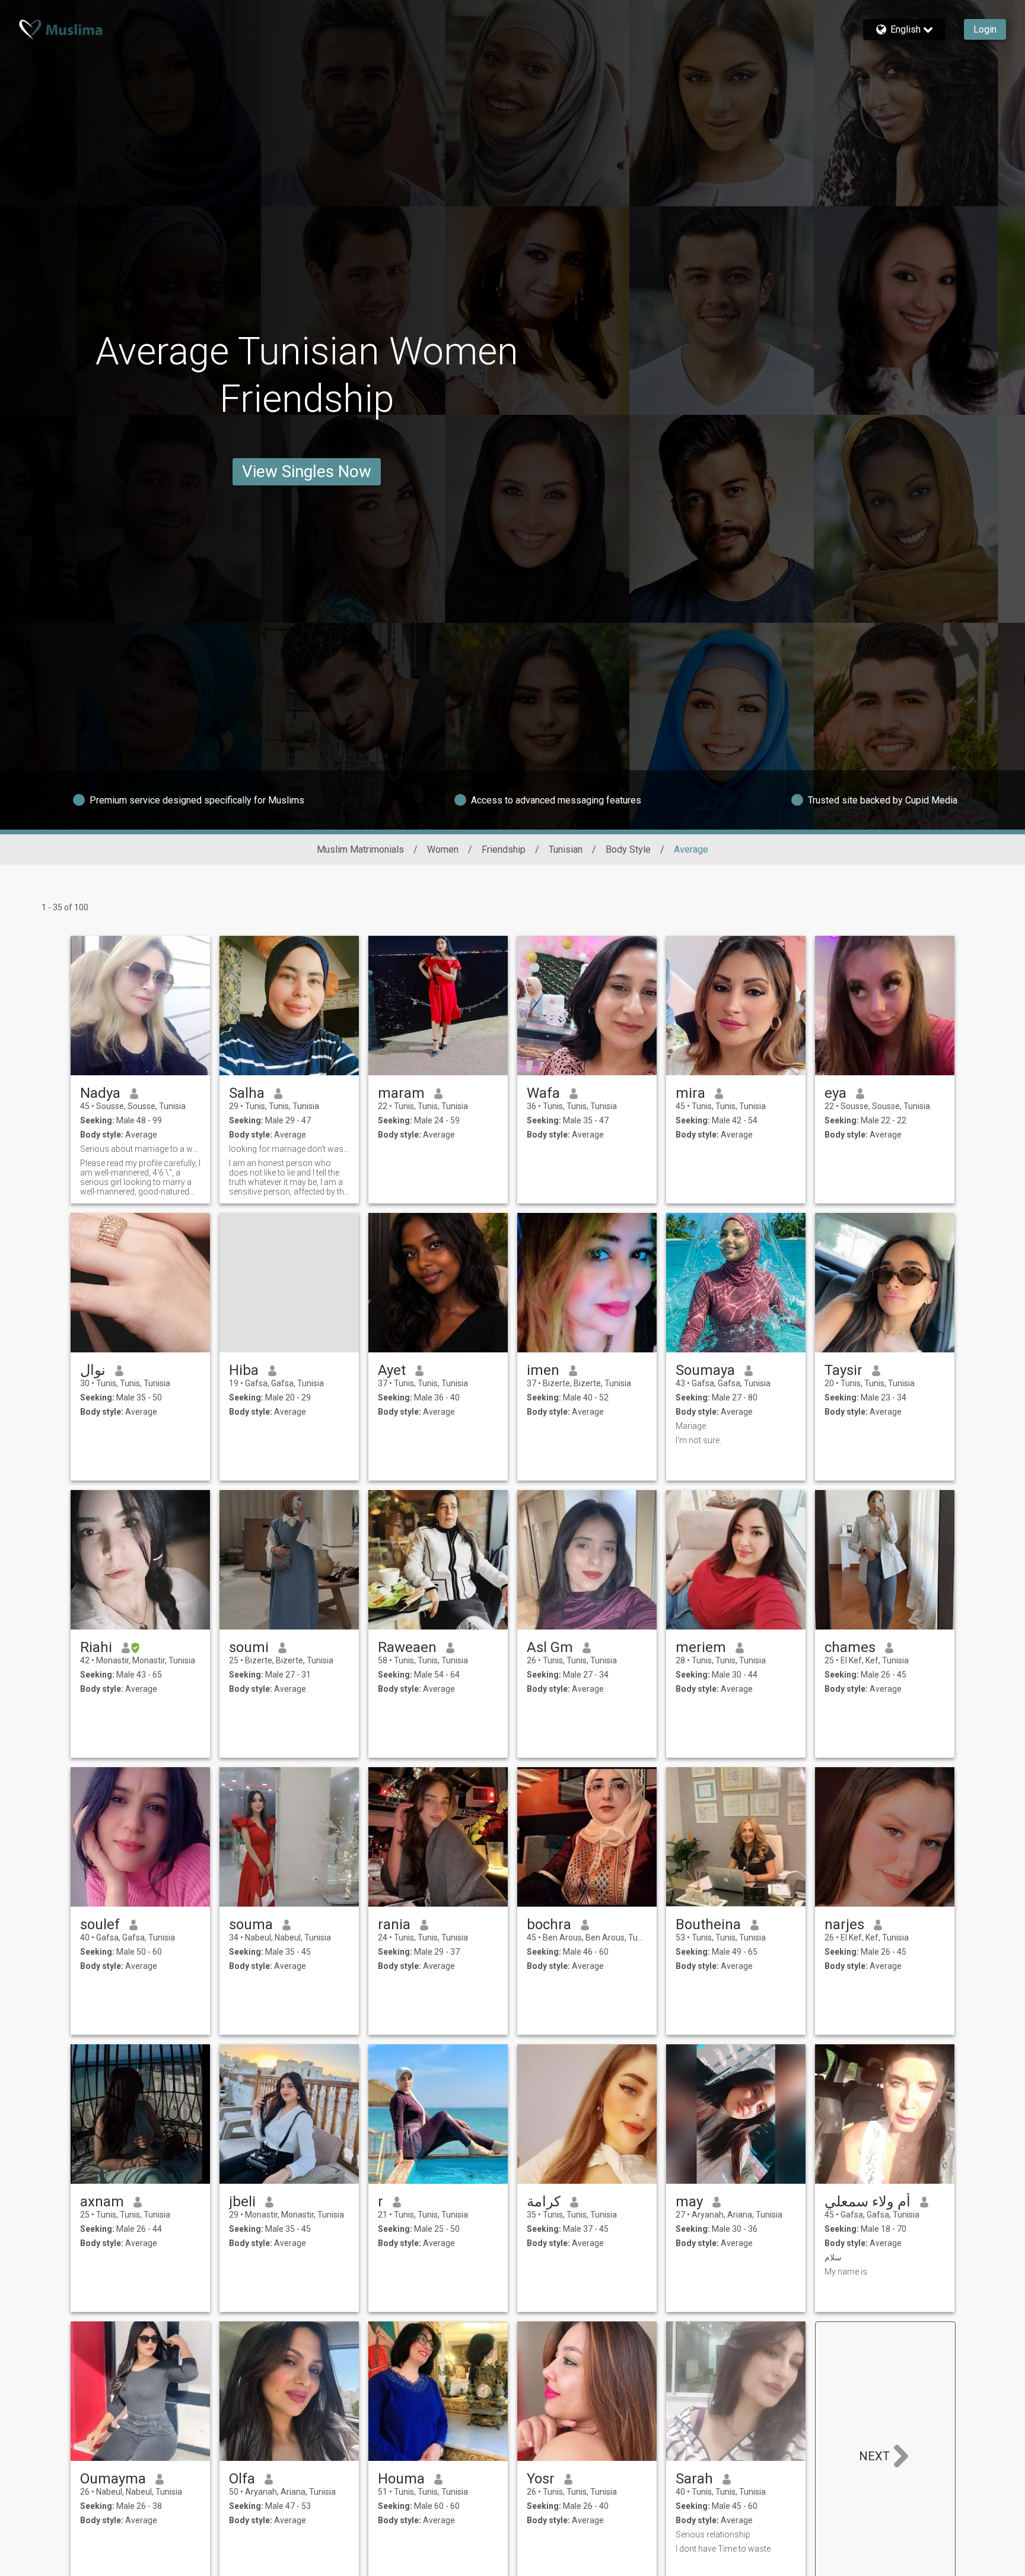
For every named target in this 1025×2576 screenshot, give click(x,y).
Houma (401, 2479)
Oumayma (113, 2479)
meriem (701, 1647)
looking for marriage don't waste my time (289, 1149)
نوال (93, 1370)
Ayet (392, 1370)
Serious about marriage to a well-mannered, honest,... (140, 1149)
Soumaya (705, 1370)
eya (835, 1093)
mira (690, 1093)
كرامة (544, 2202)
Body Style (628, 849)
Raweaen (407, 1647)
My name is (846, 2272)
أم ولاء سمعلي (868, 2202)
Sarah (694, 2479)
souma (251, 1924)
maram (401, 1093)
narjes (844, 1924)
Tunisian (566, 849)
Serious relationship (713, 2534)
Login (985, 29)
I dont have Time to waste (723, 2549)
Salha (247, 1093)
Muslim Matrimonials (360, 849)
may (689, 2202)
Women (443, 849)
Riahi (96, 1647)
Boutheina (708, 1924)
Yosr (541, 2479)
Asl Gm (550, 1647)
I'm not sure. (698, 1440)
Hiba (244, 1370)
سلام (833, 2257)
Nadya (100, 1093)
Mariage (691, 1426)
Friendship (504, 849)
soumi (249, 1647)
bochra (549, 1924)
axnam (102, 2202)
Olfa (242, 2479)
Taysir (843, 1370)
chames (850, 1647)
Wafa (543, 1093)
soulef (100, 1924)
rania (394, 1924)
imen (543, 1370)
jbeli (242, 2202)
